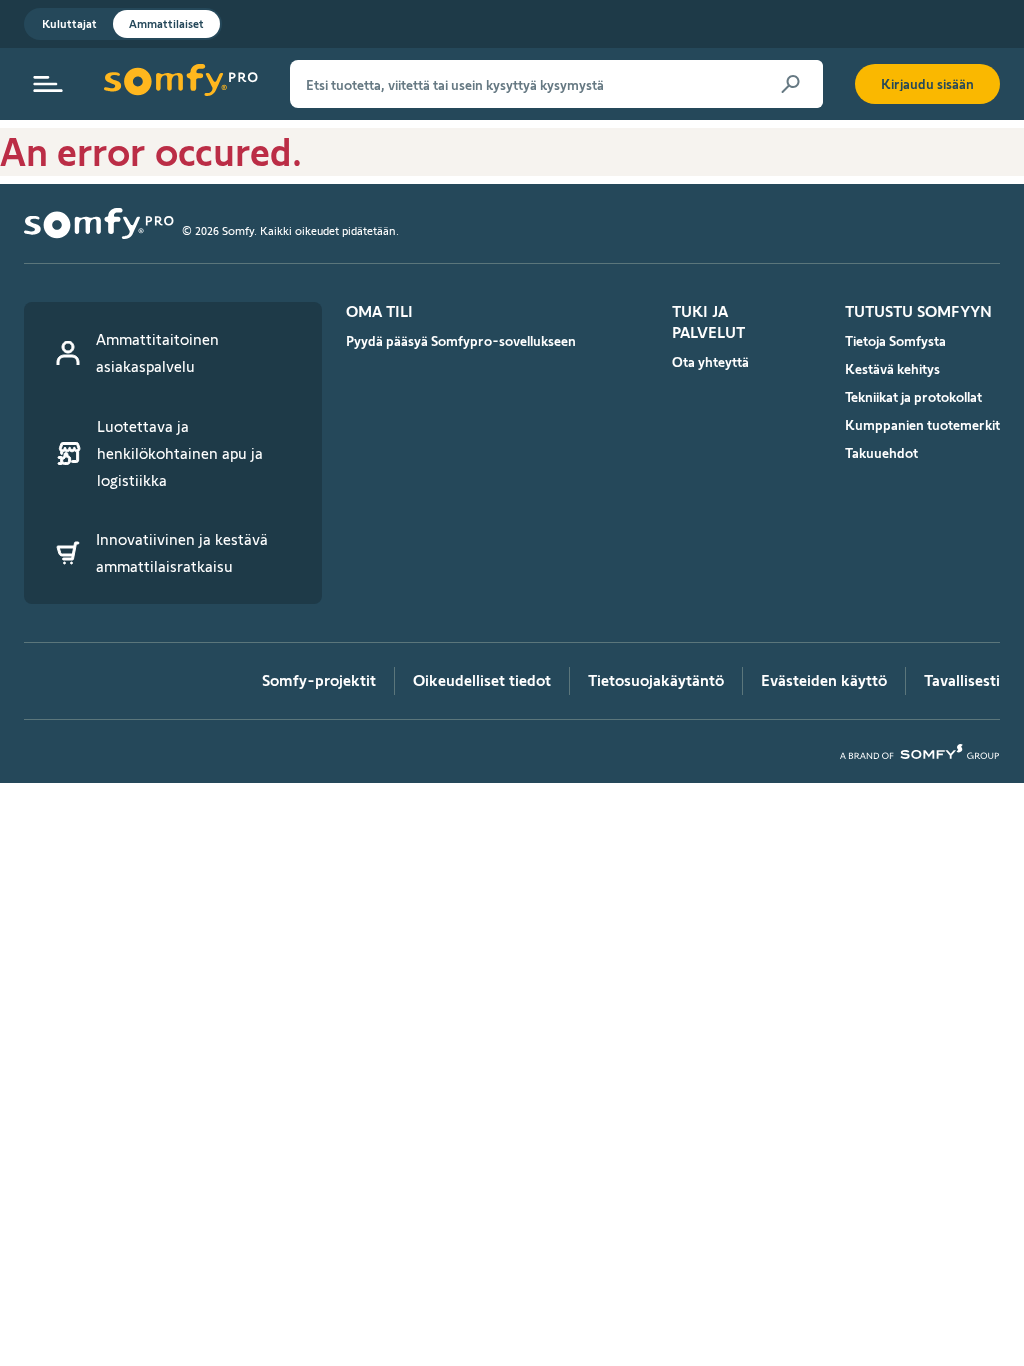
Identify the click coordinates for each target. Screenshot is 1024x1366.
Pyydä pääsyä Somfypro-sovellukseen (461, 341)
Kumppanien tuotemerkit (922, 425)
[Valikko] (48, 84)
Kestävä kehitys (892, 369)
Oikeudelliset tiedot (482, 680)
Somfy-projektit (319, 680)
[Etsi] (791, 84)
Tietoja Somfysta (895, 341)
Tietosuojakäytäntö (656, 680)
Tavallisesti (962, 680)
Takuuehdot (881, 453)
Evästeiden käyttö (824, 680)
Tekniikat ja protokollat (913, 397)
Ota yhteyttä (710, 362)
